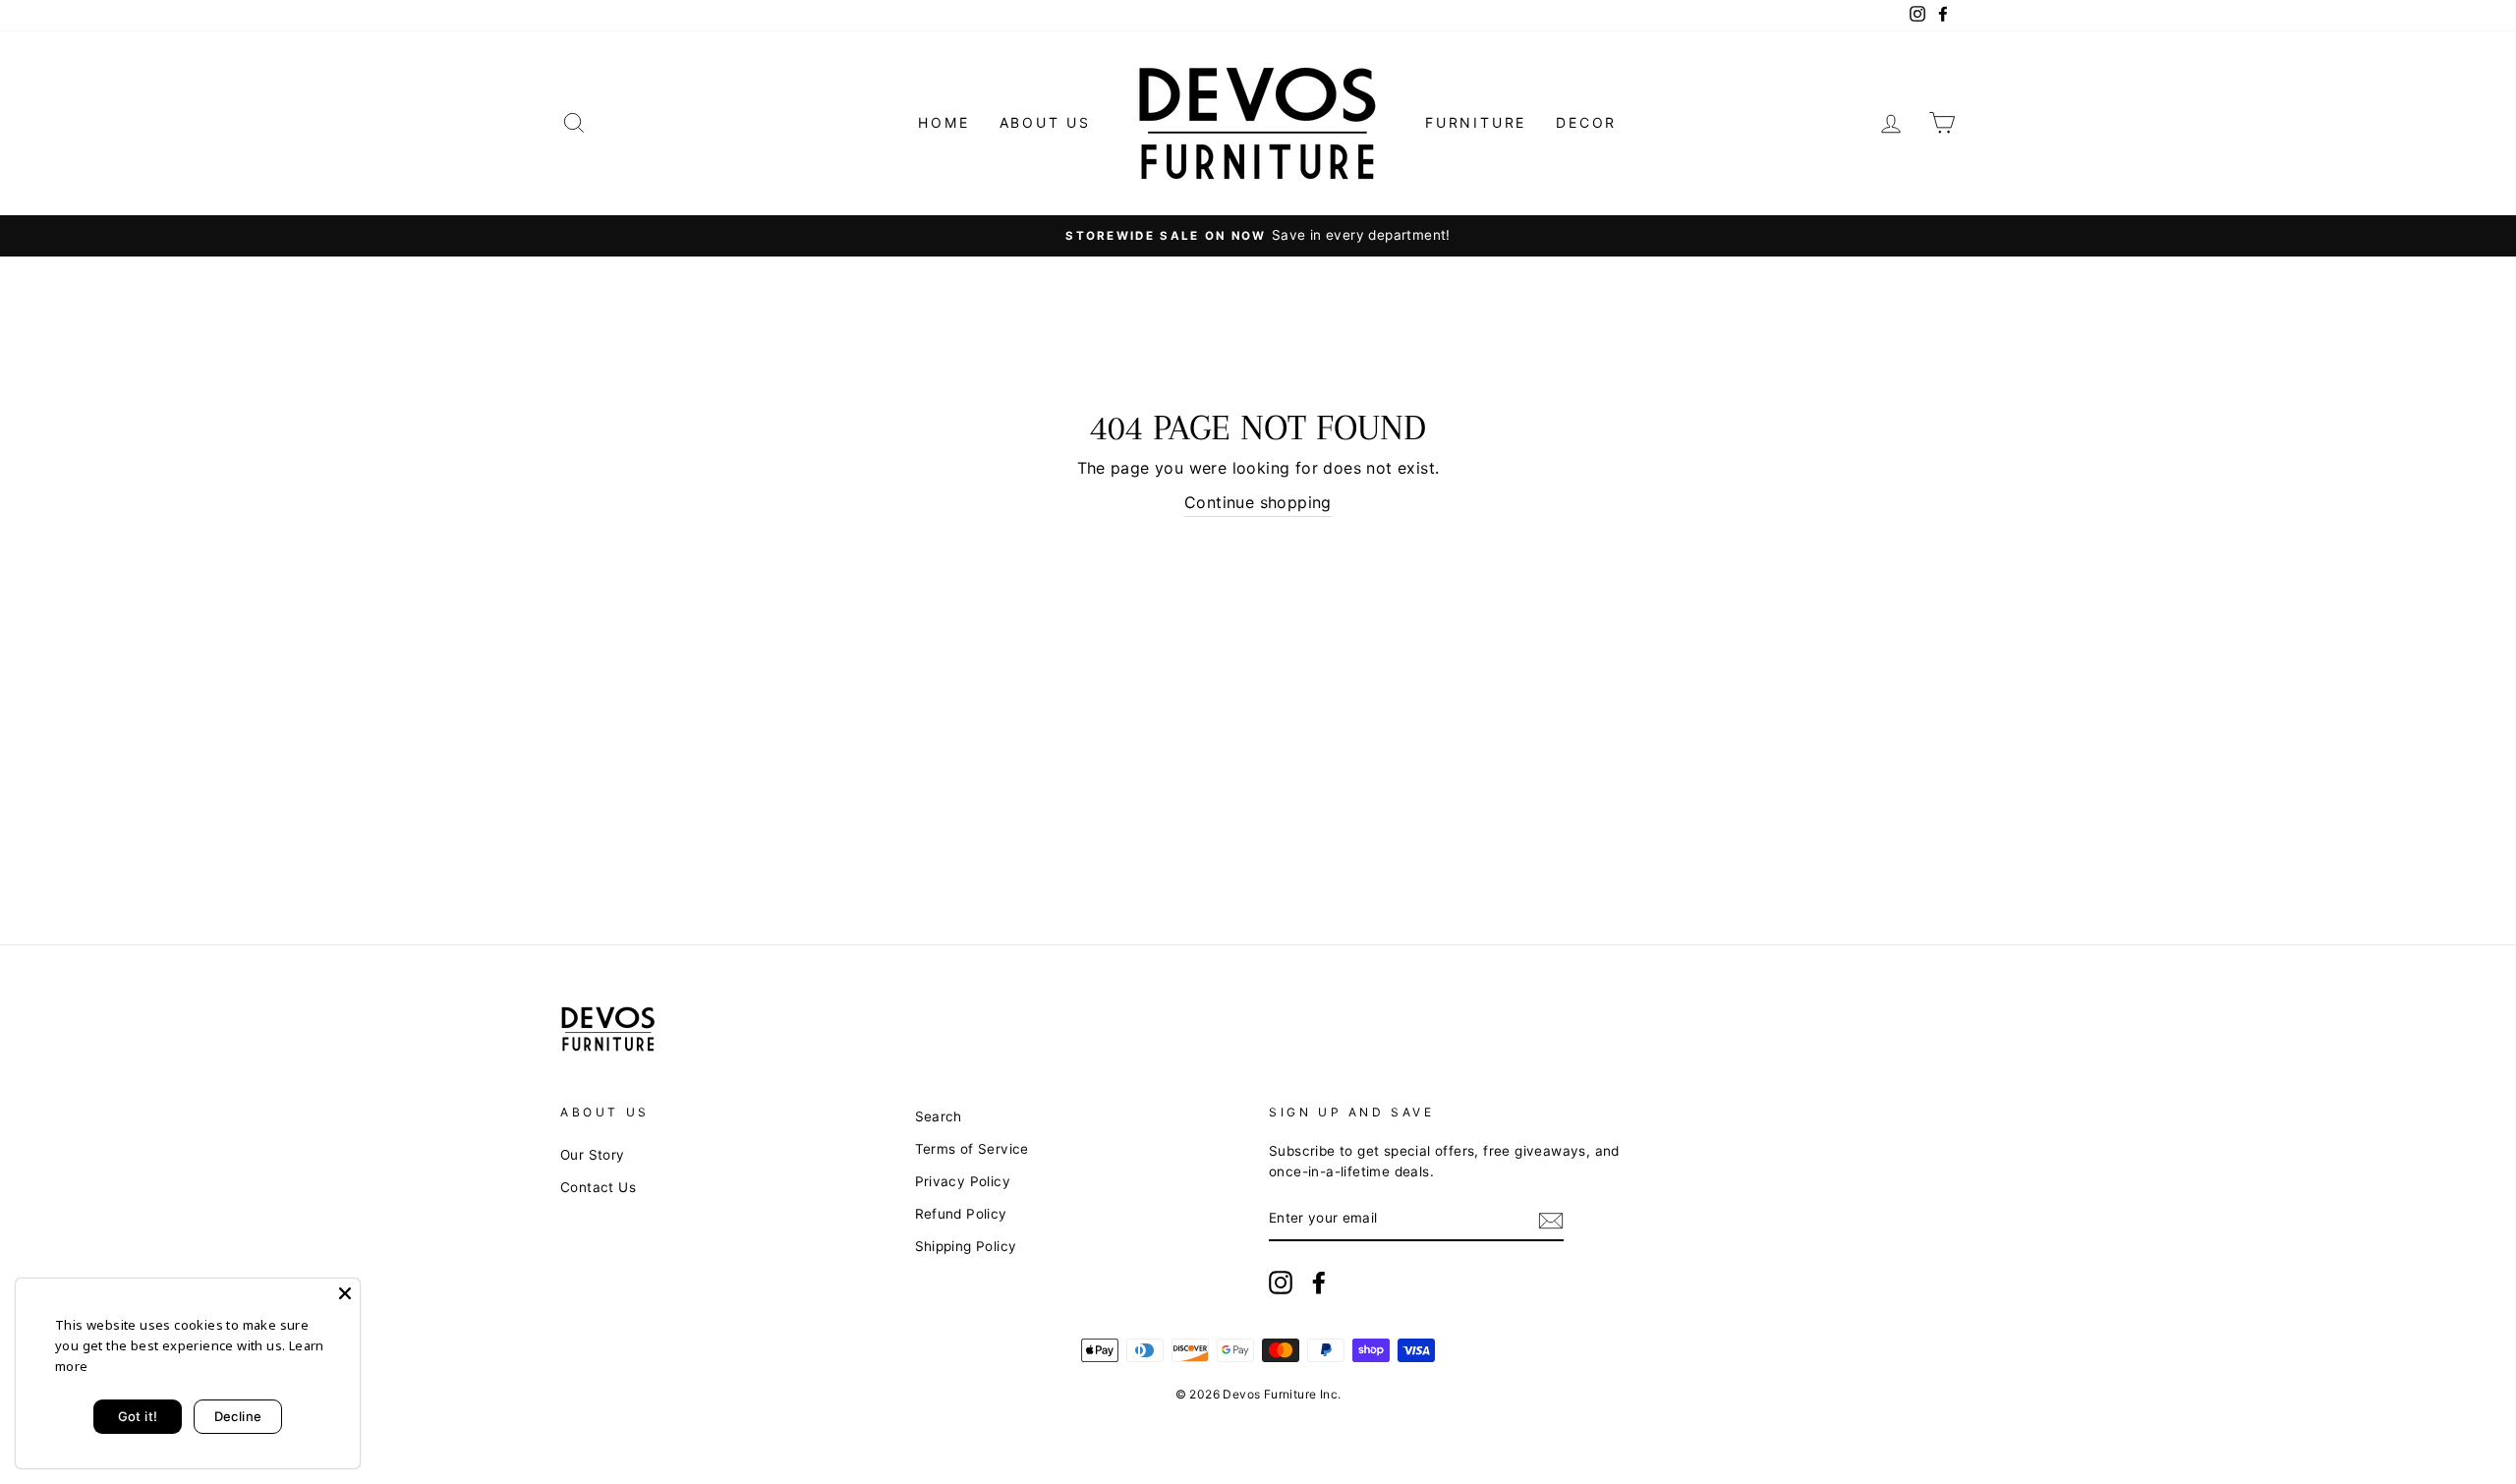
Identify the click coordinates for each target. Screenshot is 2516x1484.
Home (943, 122)
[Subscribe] (1551, 1220)
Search (939, 1116)
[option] (1258, 236)
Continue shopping (1258, 502)
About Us (1045, 122)
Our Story (593, 1155)
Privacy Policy (963, 1181)
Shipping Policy (966, 1246)
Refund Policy (961, 1214)
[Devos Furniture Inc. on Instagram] (1281, 1283)
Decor (1586, 122)
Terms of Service (972, 1149)
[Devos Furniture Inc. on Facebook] (1319, 1283)
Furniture (1476, 122)
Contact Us (598, 1187)
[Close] (345, 1293)
